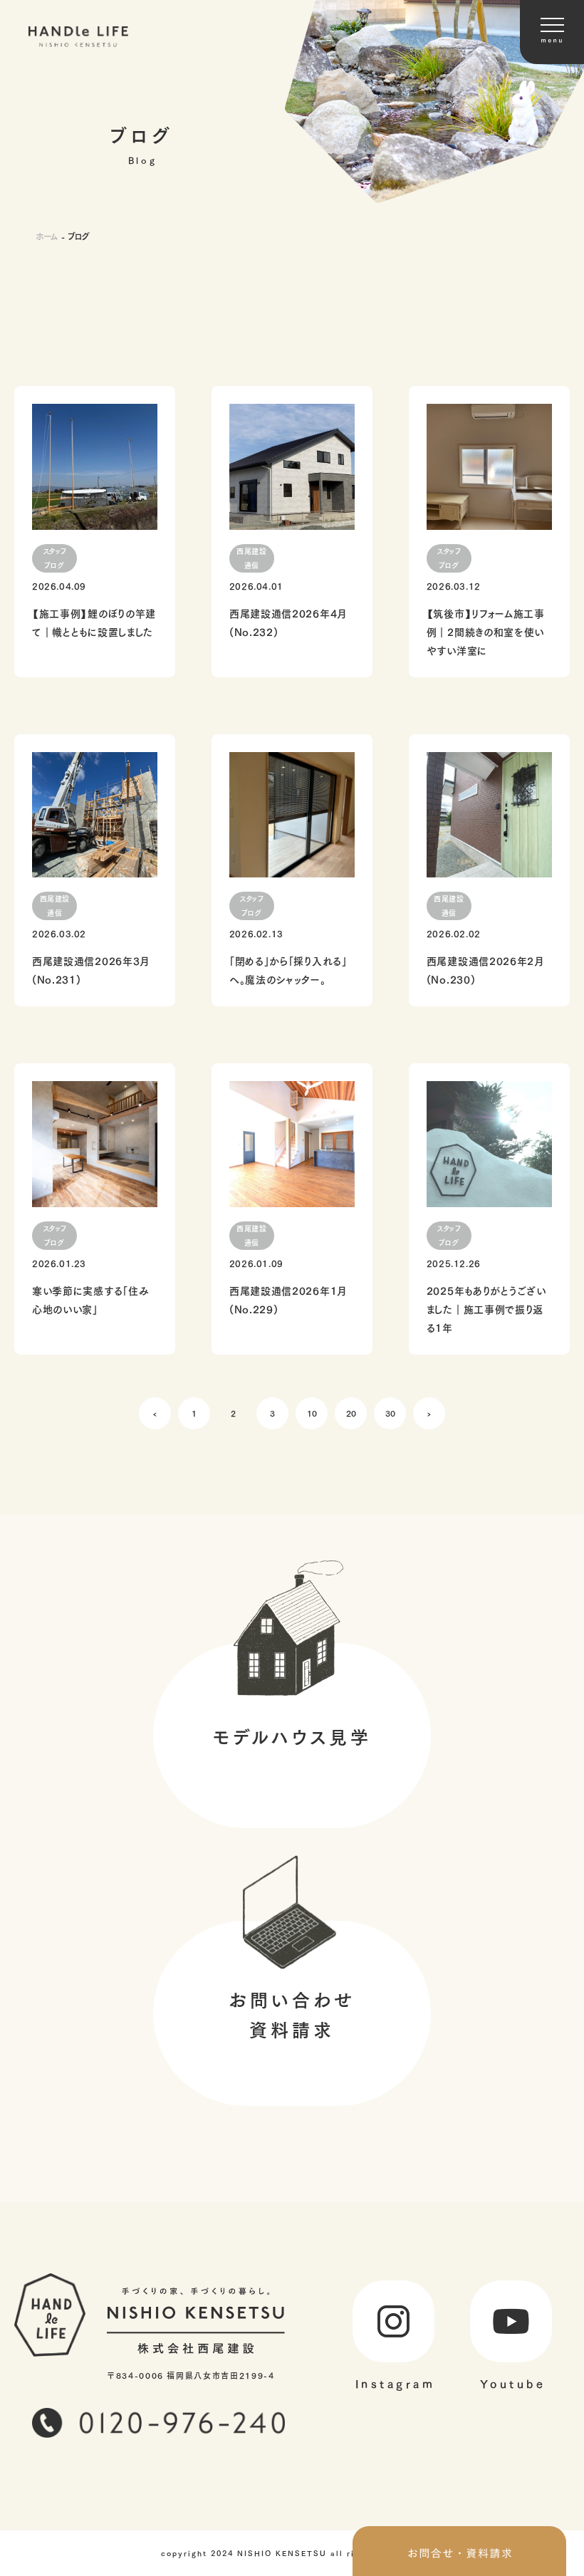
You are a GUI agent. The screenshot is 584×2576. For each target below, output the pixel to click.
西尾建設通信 (251, 558)
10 (312, 1413)
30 (390, 1413)
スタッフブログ (55, 558)
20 (351, 1413)
